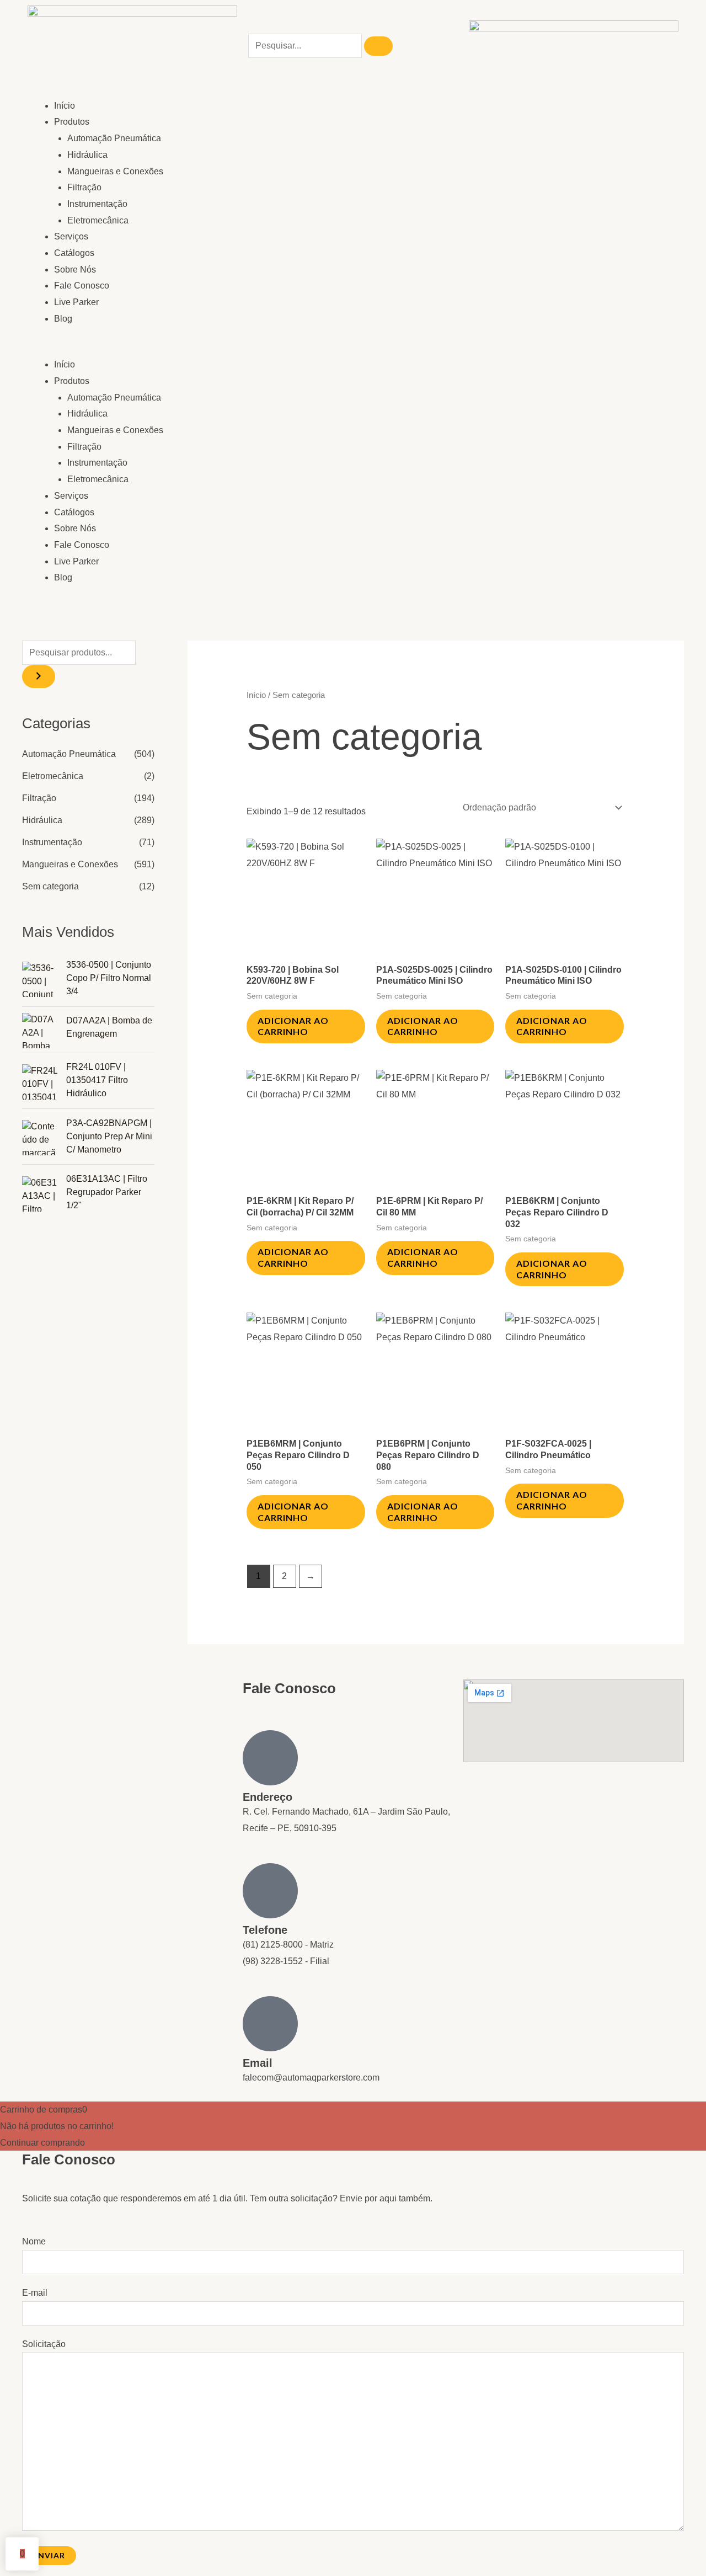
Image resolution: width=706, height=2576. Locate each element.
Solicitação (44, 2344)
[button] (188, 349)
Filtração (84, 187)
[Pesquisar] (378, 46)
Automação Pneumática (114, 138)
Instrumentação (97, 204)
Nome (34, 2241)
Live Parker (76, 302)
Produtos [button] (72, 122)
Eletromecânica (98, 220)
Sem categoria (50, 886)
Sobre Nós (75, 270)
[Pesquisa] (39, 676)
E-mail (35, 2293)
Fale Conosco (82, 286)
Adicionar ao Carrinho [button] (293, 1026)
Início (65, 106)
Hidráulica (87, 155)
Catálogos (74, 253)
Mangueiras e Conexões (115, 171)
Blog (63, 319)
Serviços (71, 236)
